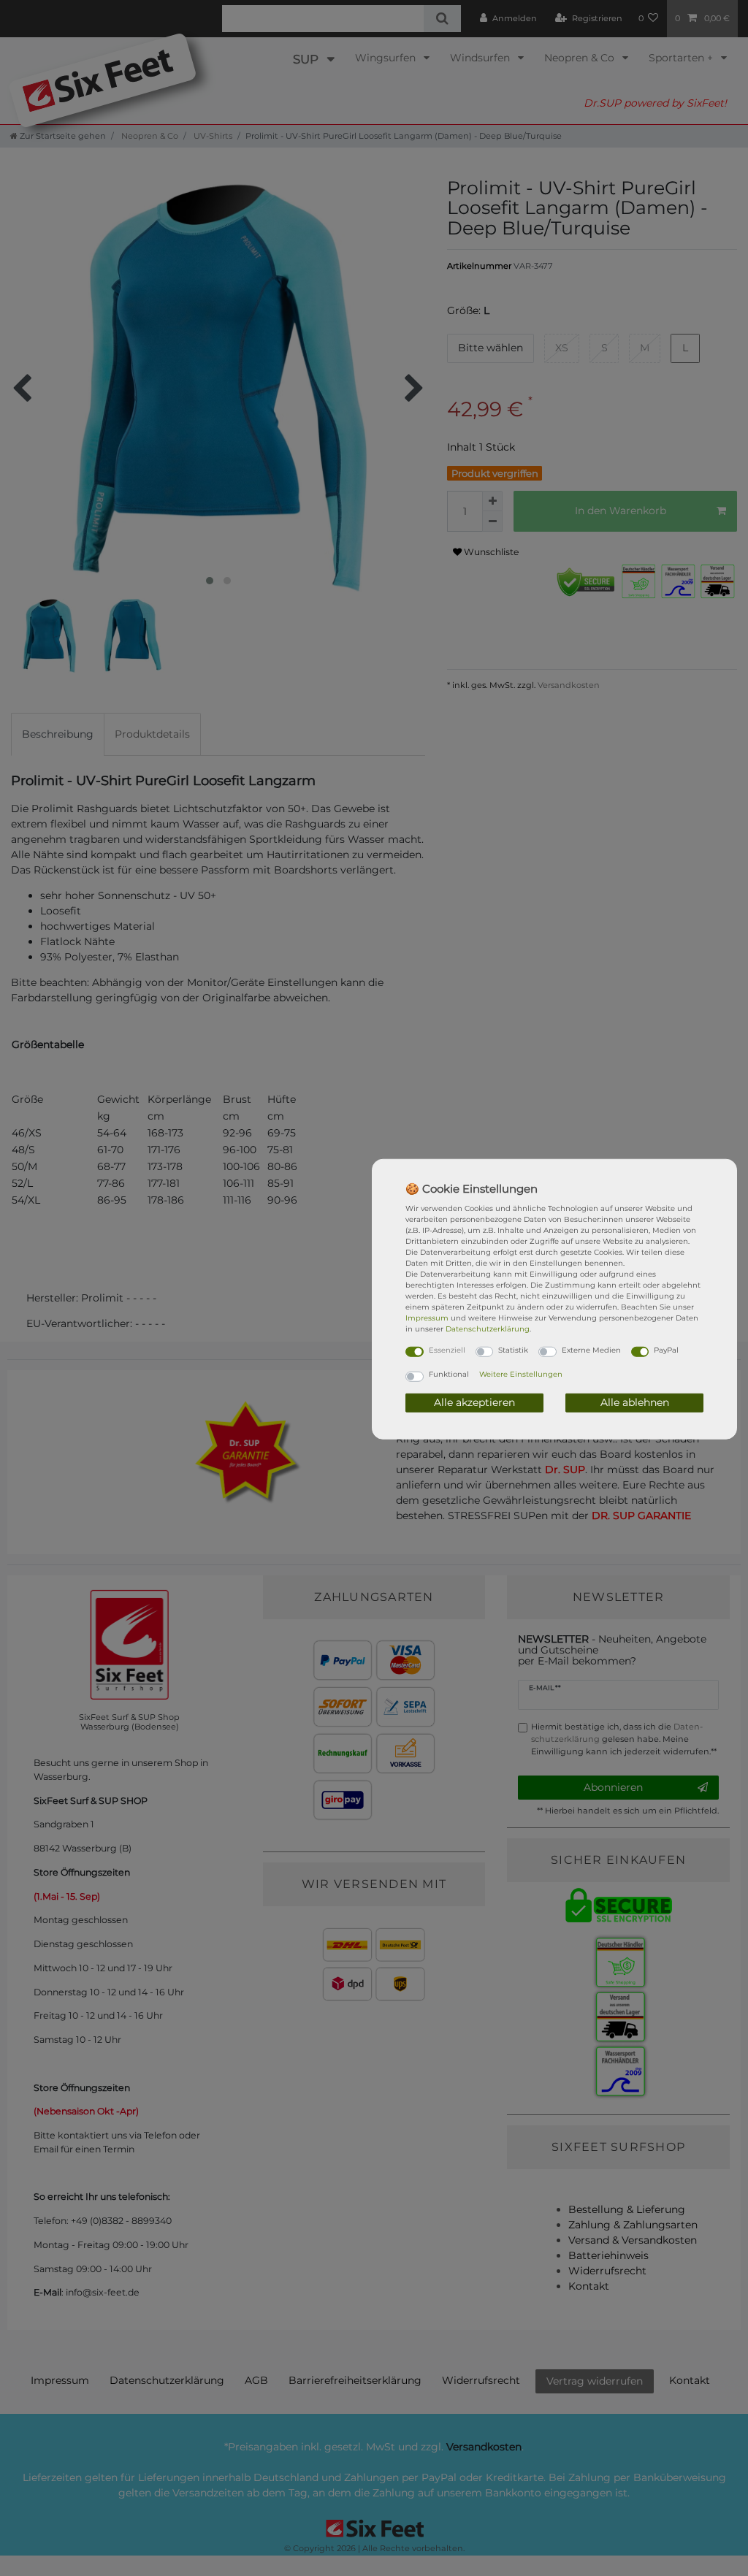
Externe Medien (591, 1349)
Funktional (449, 1374)
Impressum (427, 1317)
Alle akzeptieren (474, 1402)
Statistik (513, 1349)
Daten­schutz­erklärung (488, 1328)
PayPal (666, 1349)
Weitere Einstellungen (521, 1374)
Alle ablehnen (635, 1402)
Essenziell (447, 1349)
